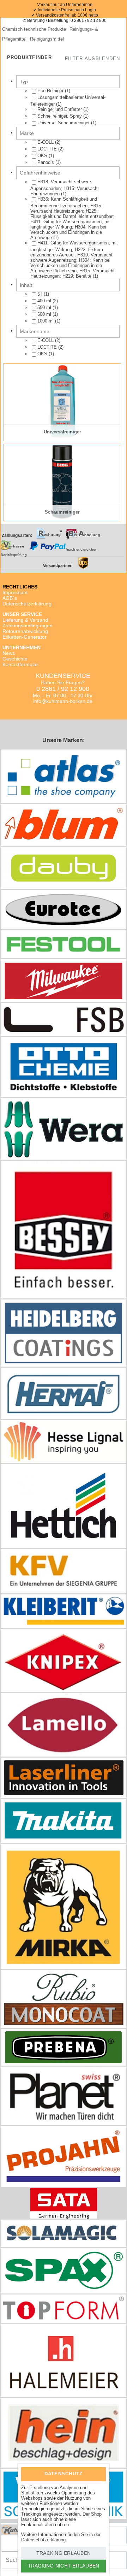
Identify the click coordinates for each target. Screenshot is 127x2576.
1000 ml (46, 321)
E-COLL (46, 142)
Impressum (15, 592)
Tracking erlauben (64, 2553)
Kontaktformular (20, 664)
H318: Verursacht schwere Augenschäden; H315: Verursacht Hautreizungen (65, 188)
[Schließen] (95, 2473)
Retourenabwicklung (25, 631)
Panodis (46, 162)
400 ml (45, 301)
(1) (54, 91)
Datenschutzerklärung (27, 604)
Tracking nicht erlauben (64, 2566)
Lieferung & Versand (25, 620)
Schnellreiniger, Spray (60, 116)
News (9, 653)
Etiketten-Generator (25, 637)
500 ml (45, 307)
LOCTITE (47, 149)
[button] (92, 59)
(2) (49, 142)
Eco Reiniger (51, 91)
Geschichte (15, 659)
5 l (41, 294)
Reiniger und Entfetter (60, 109)
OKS (42, 156)
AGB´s (10, 598)
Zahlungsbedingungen (28, 626)
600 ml (45, 314)
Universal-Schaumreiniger (64, 123)
